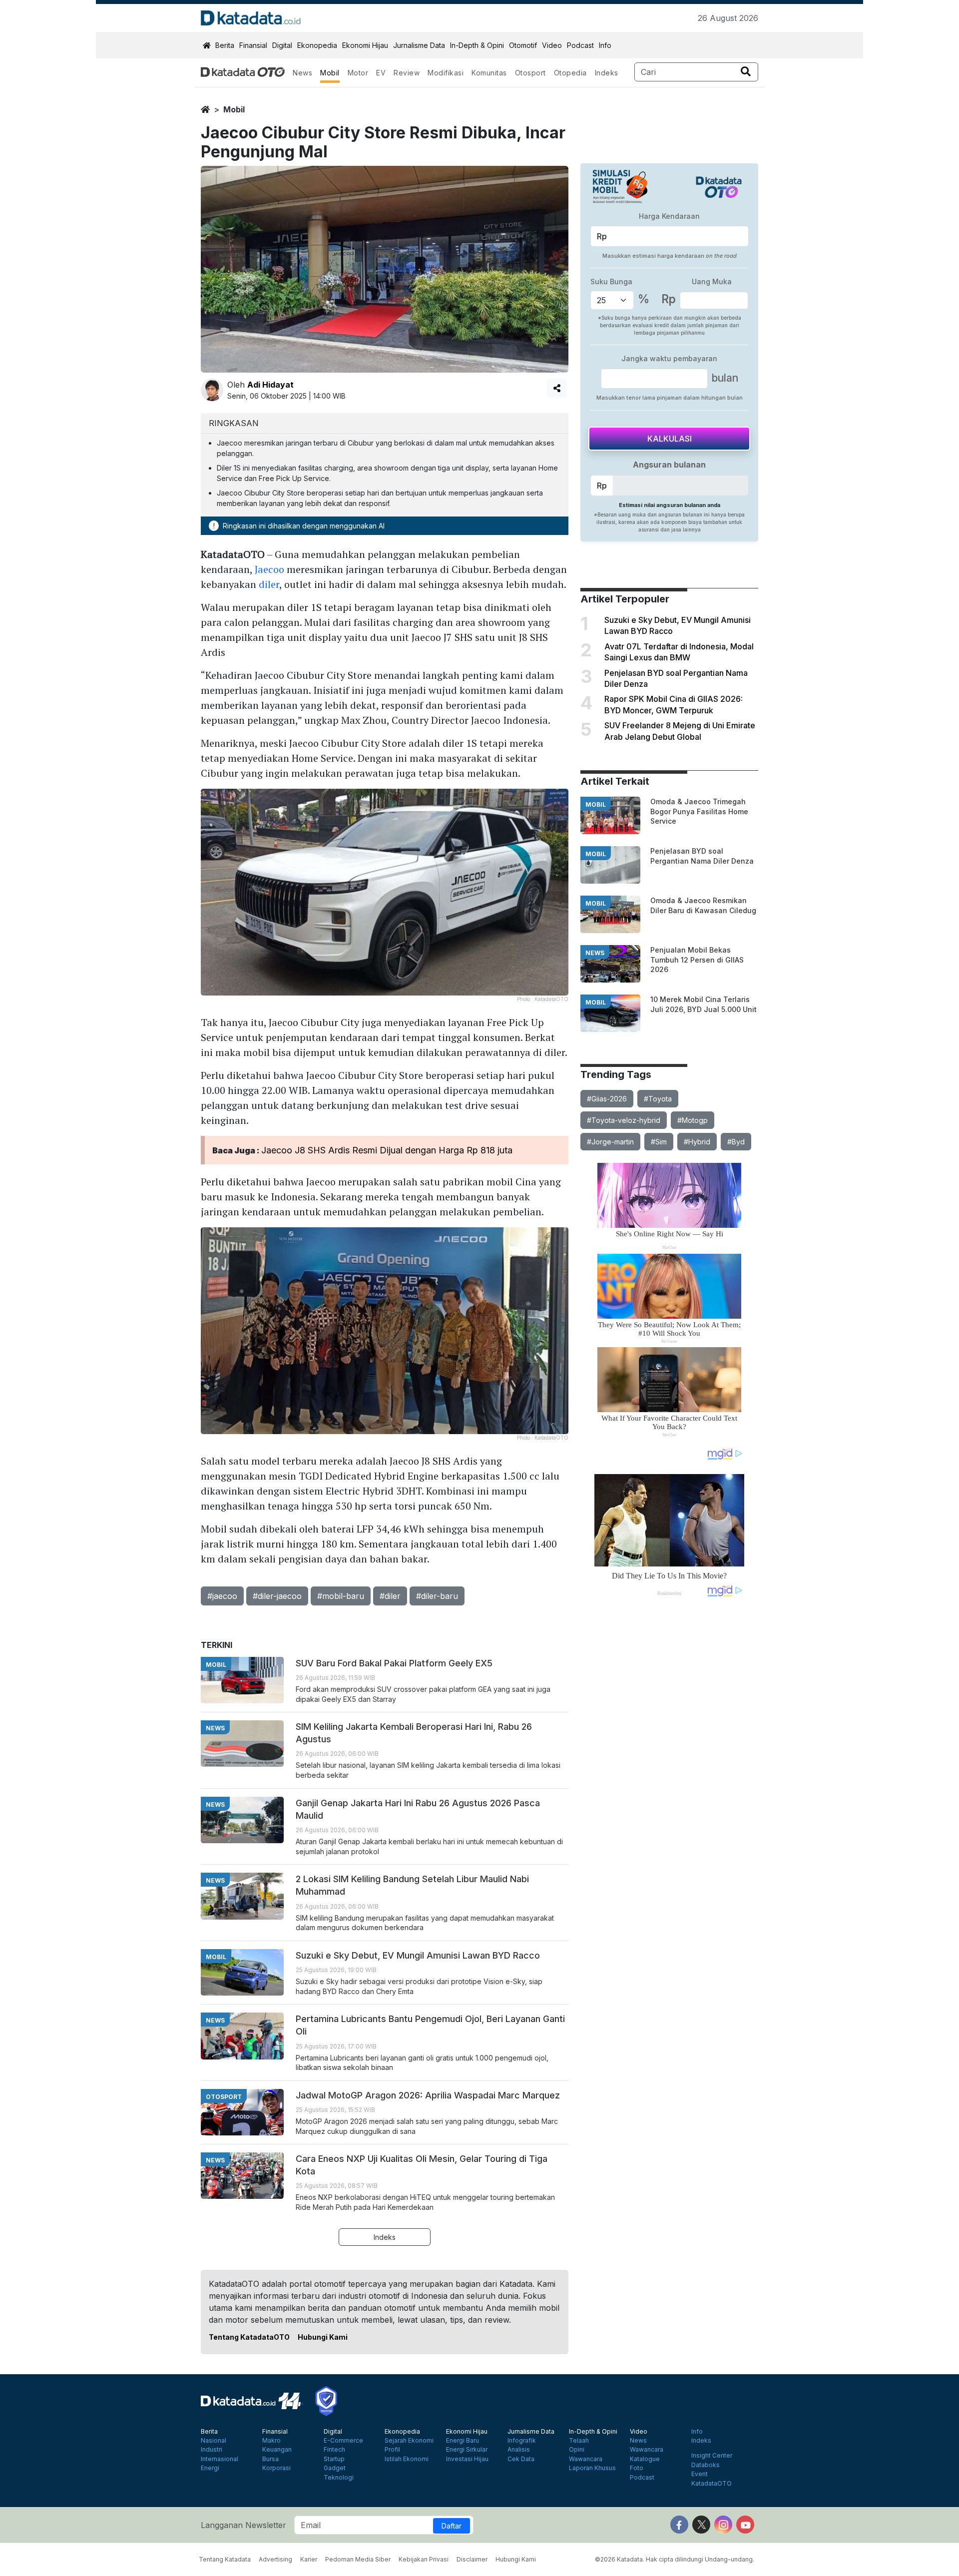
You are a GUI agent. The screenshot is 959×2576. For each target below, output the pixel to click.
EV (381, 73)
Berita (225, 45)
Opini (577, 2450)
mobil (234, 109)
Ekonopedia (317, 45)
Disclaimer (472, 2559)
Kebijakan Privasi (424, 2559)
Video (552, 45)
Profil (392, 2450)
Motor (358, 73)
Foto (637, 2468)
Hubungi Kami (323, 2337)
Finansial (253, 45)
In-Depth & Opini (477, 45)
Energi (210, 2468)
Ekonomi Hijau (365, 45)
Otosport (530, 73)
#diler (390, 1596)
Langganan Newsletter (243, 2525)
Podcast (580, 45)
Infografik (522, 2441)
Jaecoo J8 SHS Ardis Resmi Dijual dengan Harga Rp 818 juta (387, 1150)
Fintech (334, 2450)
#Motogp (693, 1120)
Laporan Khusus (592, 2468)
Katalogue (645, 2459)
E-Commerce (343, 2441)
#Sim (659, 1142)
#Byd (736, 1142)
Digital (282, 45)
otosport (224, 2097)
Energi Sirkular (467, 2450)
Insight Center (712, 2456)
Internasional (220, 2459)
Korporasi (276, 2468)
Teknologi (339, 2478)
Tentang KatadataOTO (249, 2337)
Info (605, 45)
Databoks (706, 2465)
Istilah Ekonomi (407, 2459)
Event (700, 2474)
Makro (271, 2441)
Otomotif (523, 45)
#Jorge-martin (610, 1142)
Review (407, 73)
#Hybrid (697, 1142)
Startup (334, 2459)
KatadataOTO (712, 2484)
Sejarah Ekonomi (409, 2441)
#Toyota (658, 1099)
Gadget (335, 2468)
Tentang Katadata (225, 2559)
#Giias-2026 (607, 1099)
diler (269, 584)
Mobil (330, 73)
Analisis (519, 2450)
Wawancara (586, 2459)
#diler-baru (437, 1596)
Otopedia (570, 73)
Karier (309, 2559)
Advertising (275, 2559)
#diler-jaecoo (277, 1596)
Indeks (607, 73)
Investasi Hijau (467, 2459)
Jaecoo (269, 569)
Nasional (214, 2441)
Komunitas (489, 73)
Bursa (270, 2459)
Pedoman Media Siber (358, 2559)
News (302, 73)
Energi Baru (463, 2441)
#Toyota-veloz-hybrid (624, 1120)
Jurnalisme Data (419, 45)
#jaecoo (222, 1596)
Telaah (579, 2441)
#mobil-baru (341, 1596)
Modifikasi (446, 73)
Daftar (452, 2526)
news (595, 953)
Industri (212, 2450)
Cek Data (521, 2459)
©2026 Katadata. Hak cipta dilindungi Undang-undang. (675, 2559)
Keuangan (277, 2450)
